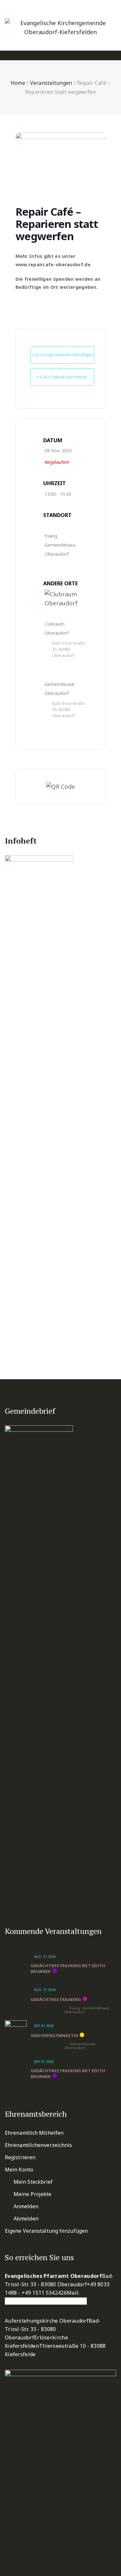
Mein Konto (19, 2170)
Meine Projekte (32, 2194)
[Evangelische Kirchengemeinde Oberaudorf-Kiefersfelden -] (60, 23)
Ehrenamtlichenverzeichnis (39, 2145)
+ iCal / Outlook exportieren (62, 377)
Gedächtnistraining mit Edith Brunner (68, 1968)
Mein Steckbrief (33, 2182)
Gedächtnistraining (56, 1999)
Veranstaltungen (51, 83)
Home (18, 83)
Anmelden (26, 2206)
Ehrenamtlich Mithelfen (34, 2133)
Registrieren (20, 2157)
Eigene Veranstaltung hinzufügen (46, 2231)
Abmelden (26, 2219)
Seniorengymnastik (54, 2035)
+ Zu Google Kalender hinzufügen (62, 355)
